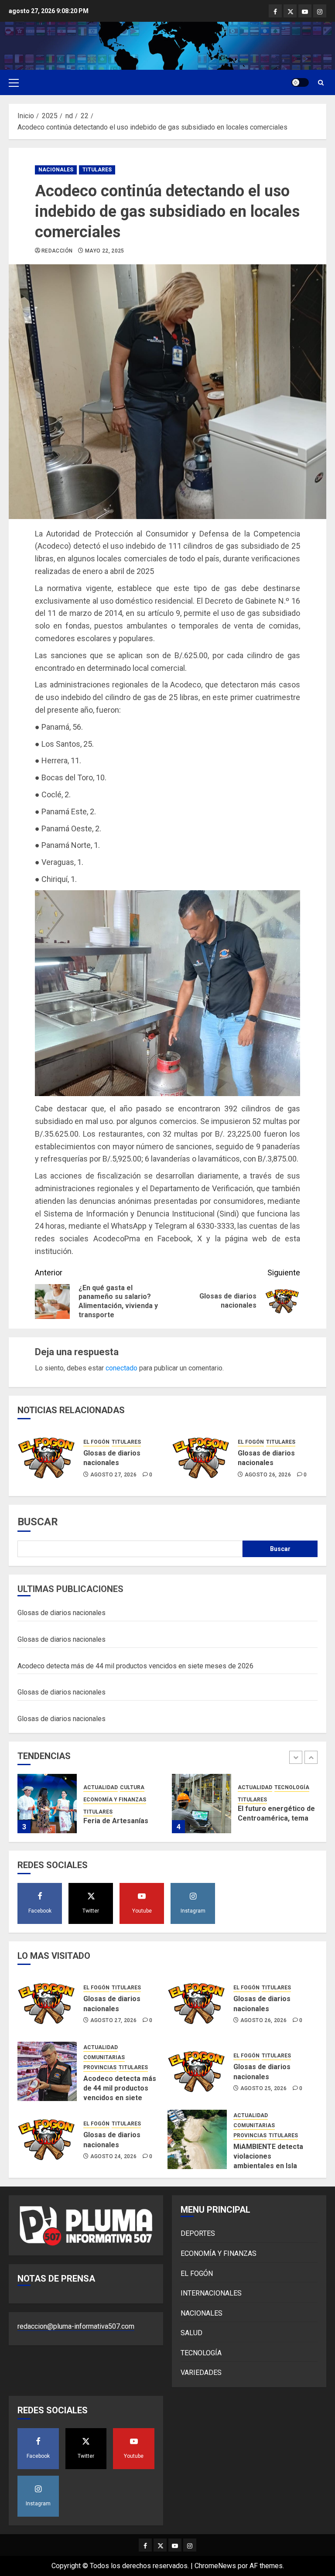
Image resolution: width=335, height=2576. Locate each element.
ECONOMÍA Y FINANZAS (219, 2253)
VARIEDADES (201, 2373)
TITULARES (97, 170)
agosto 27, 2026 (113, 1475)
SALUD (191, 2333)
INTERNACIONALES (211, 2293)
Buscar (38, 1522)
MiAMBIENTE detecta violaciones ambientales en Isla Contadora (268, 2161)
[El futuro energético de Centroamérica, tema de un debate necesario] (47, 1804)
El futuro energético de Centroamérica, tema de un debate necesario (122, 1818)
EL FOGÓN (96, 1442)
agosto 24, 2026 (113, 2156)
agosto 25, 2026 (263, 2088)
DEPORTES (198, 2233)
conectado (121, 1368)
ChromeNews (215, 2566)
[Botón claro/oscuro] (300, 82)
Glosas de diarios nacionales (112, 1458)
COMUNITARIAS (104, 2057)
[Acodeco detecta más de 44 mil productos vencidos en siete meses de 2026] (47, 2071)
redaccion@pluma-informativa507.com (76, 2326)
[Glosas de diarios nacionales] (47, 1458)
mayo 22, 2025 (105, 251)
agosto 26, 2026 (268, 1475)
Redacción (57, 251)
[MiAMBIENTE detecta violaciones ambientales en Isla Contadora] (197, 2139)
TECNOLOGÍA (137, 1787)
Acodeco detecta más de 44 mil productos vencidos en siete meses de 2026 (135, 1666)
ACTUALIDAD (101, 1787)
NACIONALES (56, 170)
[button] (14, 82)
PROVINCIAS (100, 2067)
